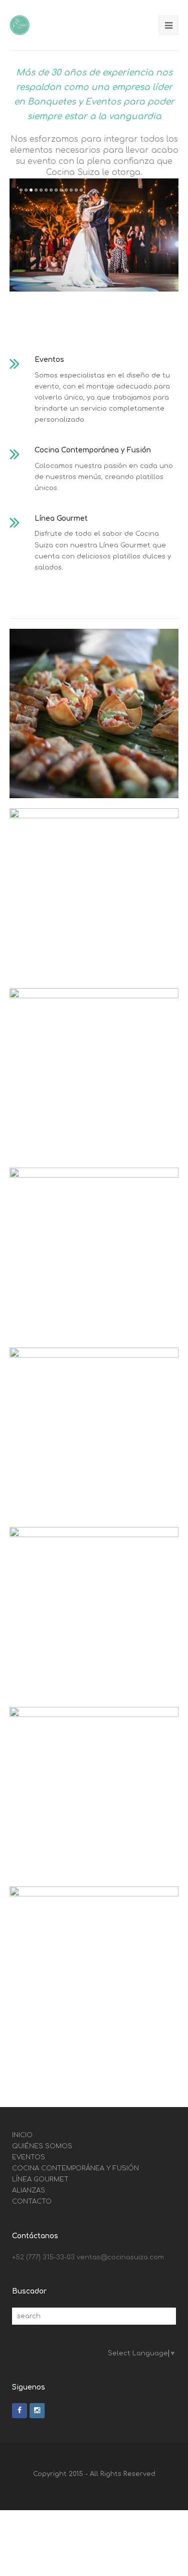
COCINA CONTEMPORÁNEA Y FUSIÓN (75, 2168)
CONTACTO (32, 2202)
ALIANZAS (29, 2190)
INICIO (22, 2135)
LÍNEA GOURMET (40, 2179)
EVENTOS (29, 2157)
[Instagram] (37, 2411)
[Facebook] (20, 2411)
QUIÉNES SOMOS (42, 2146)
